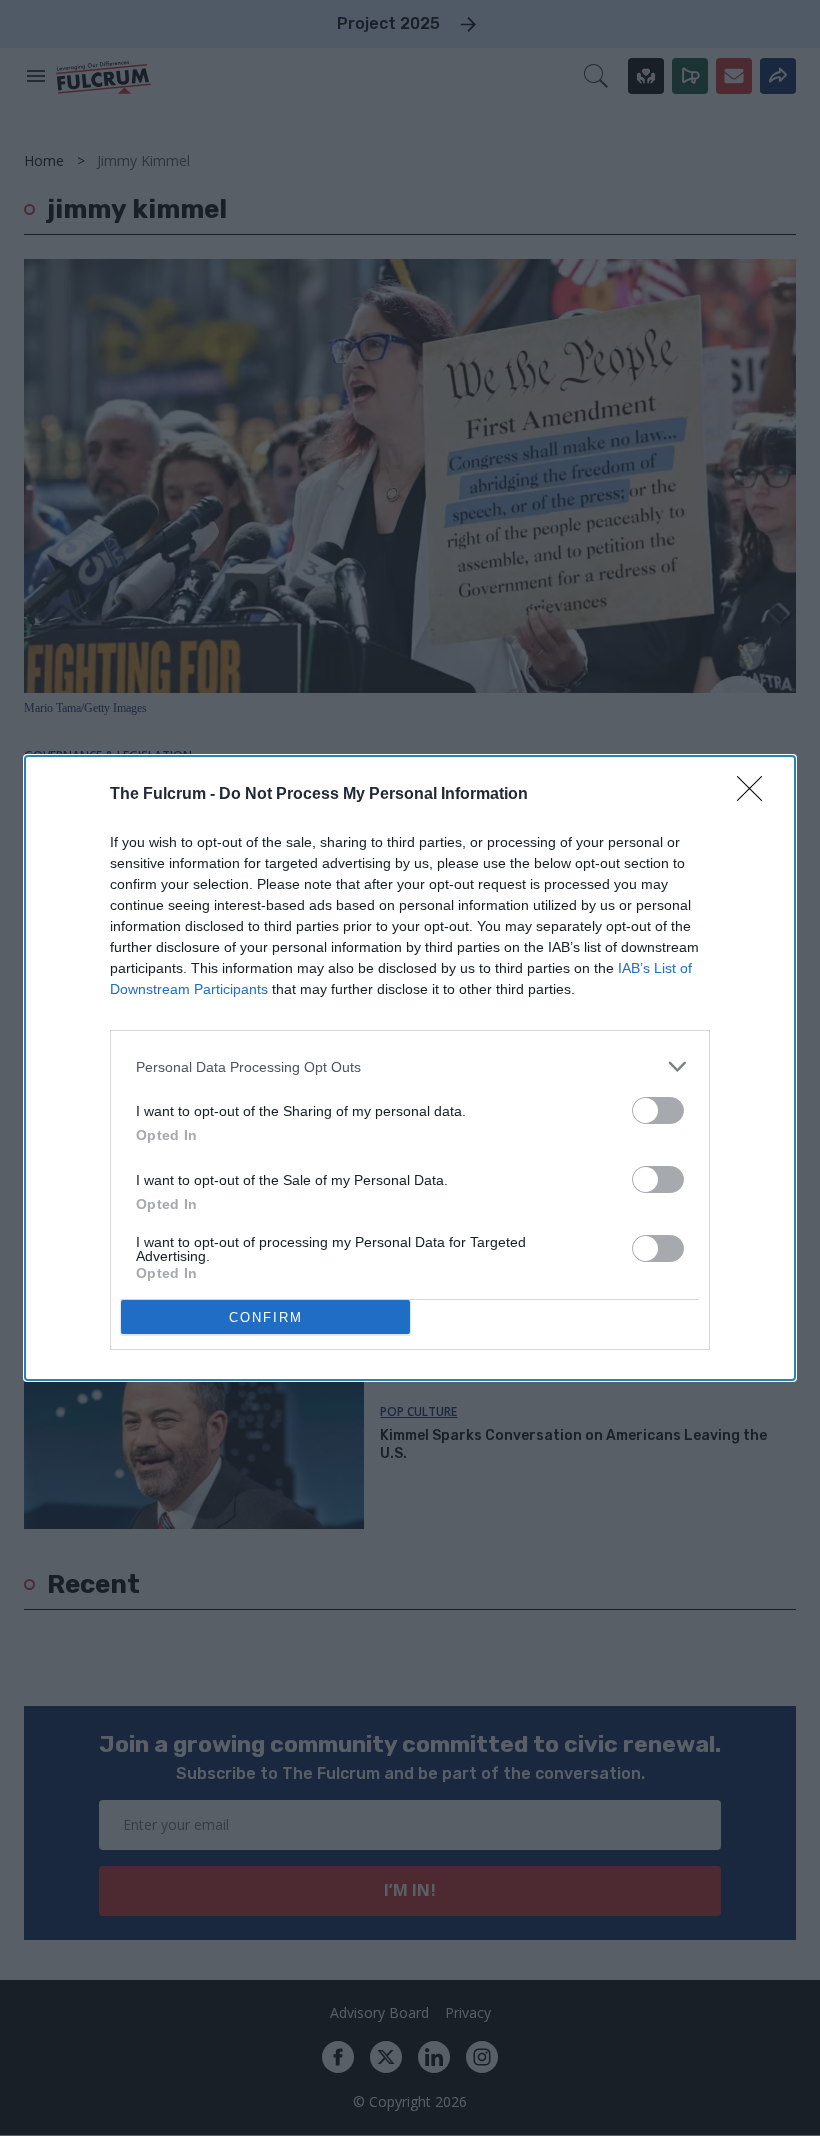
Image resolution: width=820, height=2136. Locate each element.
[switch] (658, 1110)
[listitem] (410, 1066)
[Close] (756, 795)
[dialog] (410, 1068)
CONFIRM (266, 1317)
